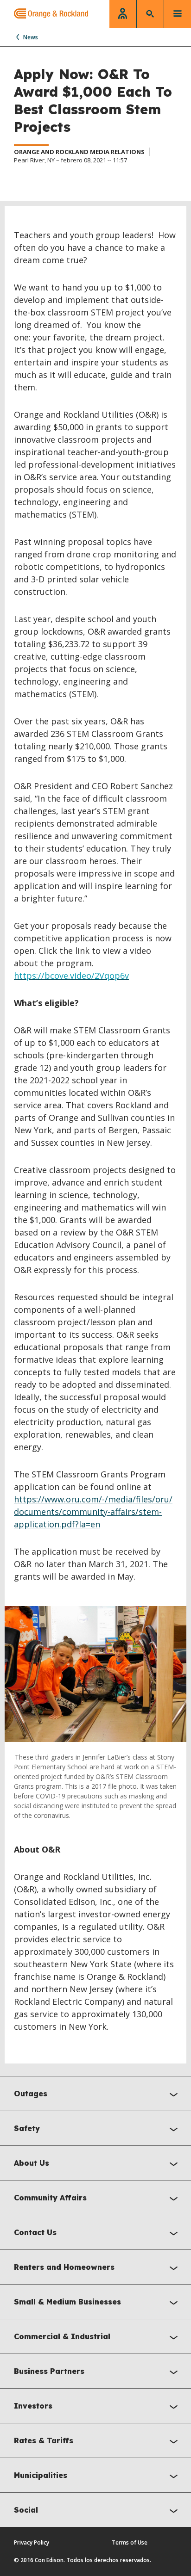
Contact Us (35, 2232)
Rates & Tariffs (44, 2440)
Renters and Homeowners (64, 2267)
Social (26, 2510)
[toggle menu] (178, 14)
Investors (33, 2406)
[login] (123, 14)
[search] (150, 14)
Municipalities (41, 2475)
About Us (32, 2163)
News (31, 37)
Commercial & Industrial (62, 2336)
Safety (27, 2128)
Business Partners (49, 2371)
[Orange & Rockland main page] (44, 14)
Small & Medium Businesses (67, 2302)
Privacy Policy (32, 2542)
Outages (31, 2094)
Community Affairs (50, 2198)
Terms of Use (130, 2542)
